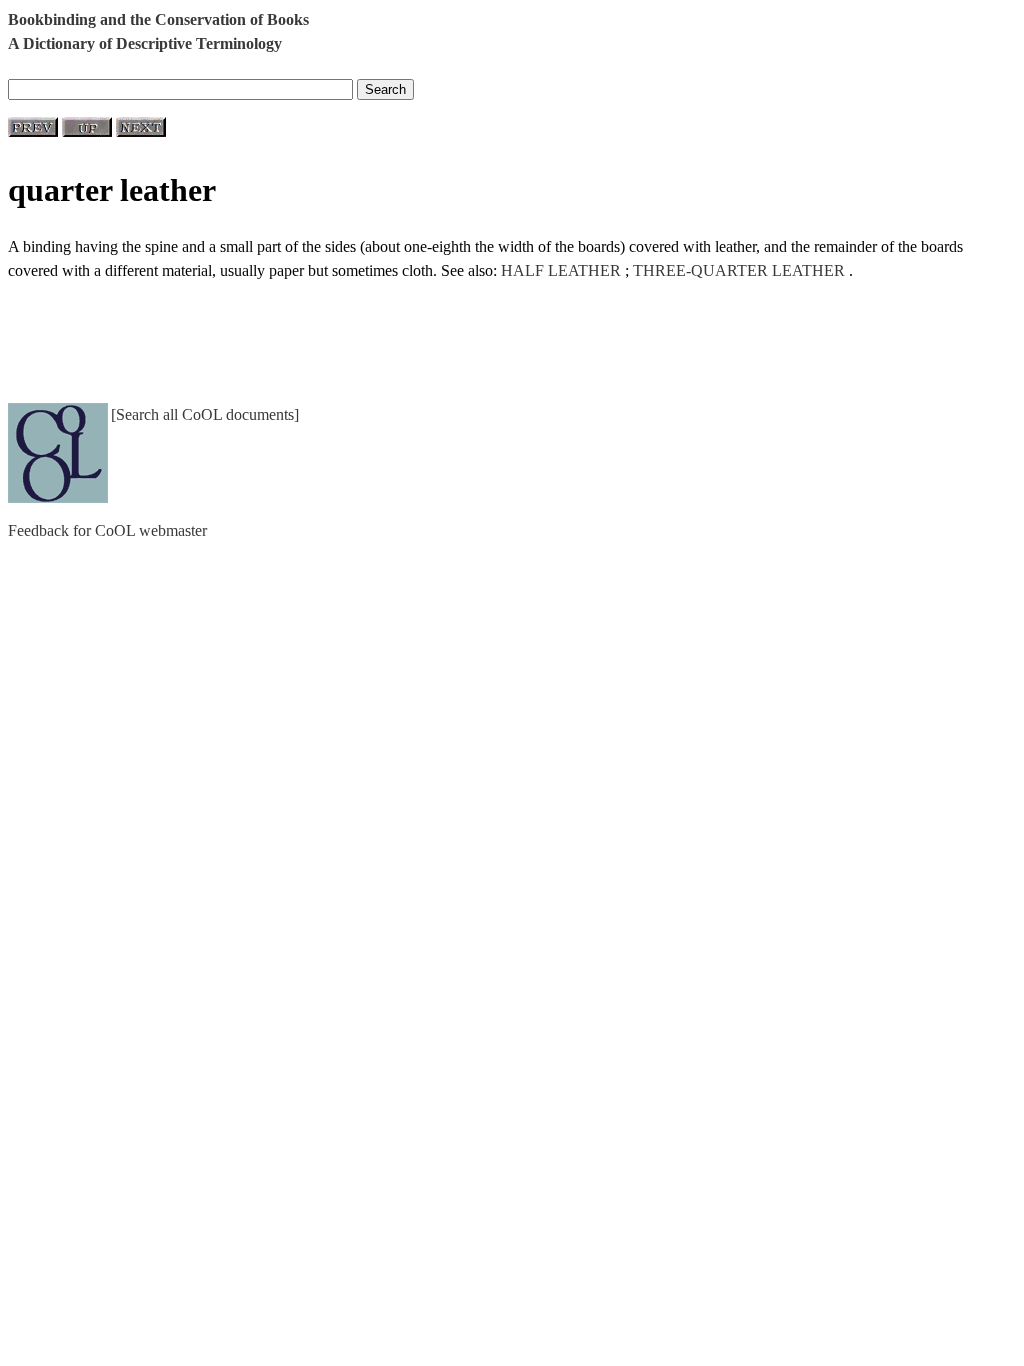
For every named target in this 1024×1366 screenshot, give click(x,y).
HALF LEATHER (561, 270)
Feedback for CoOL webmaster (107, 530)
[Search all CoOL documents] (205, 414)
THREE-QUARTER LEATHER (739, 270)
